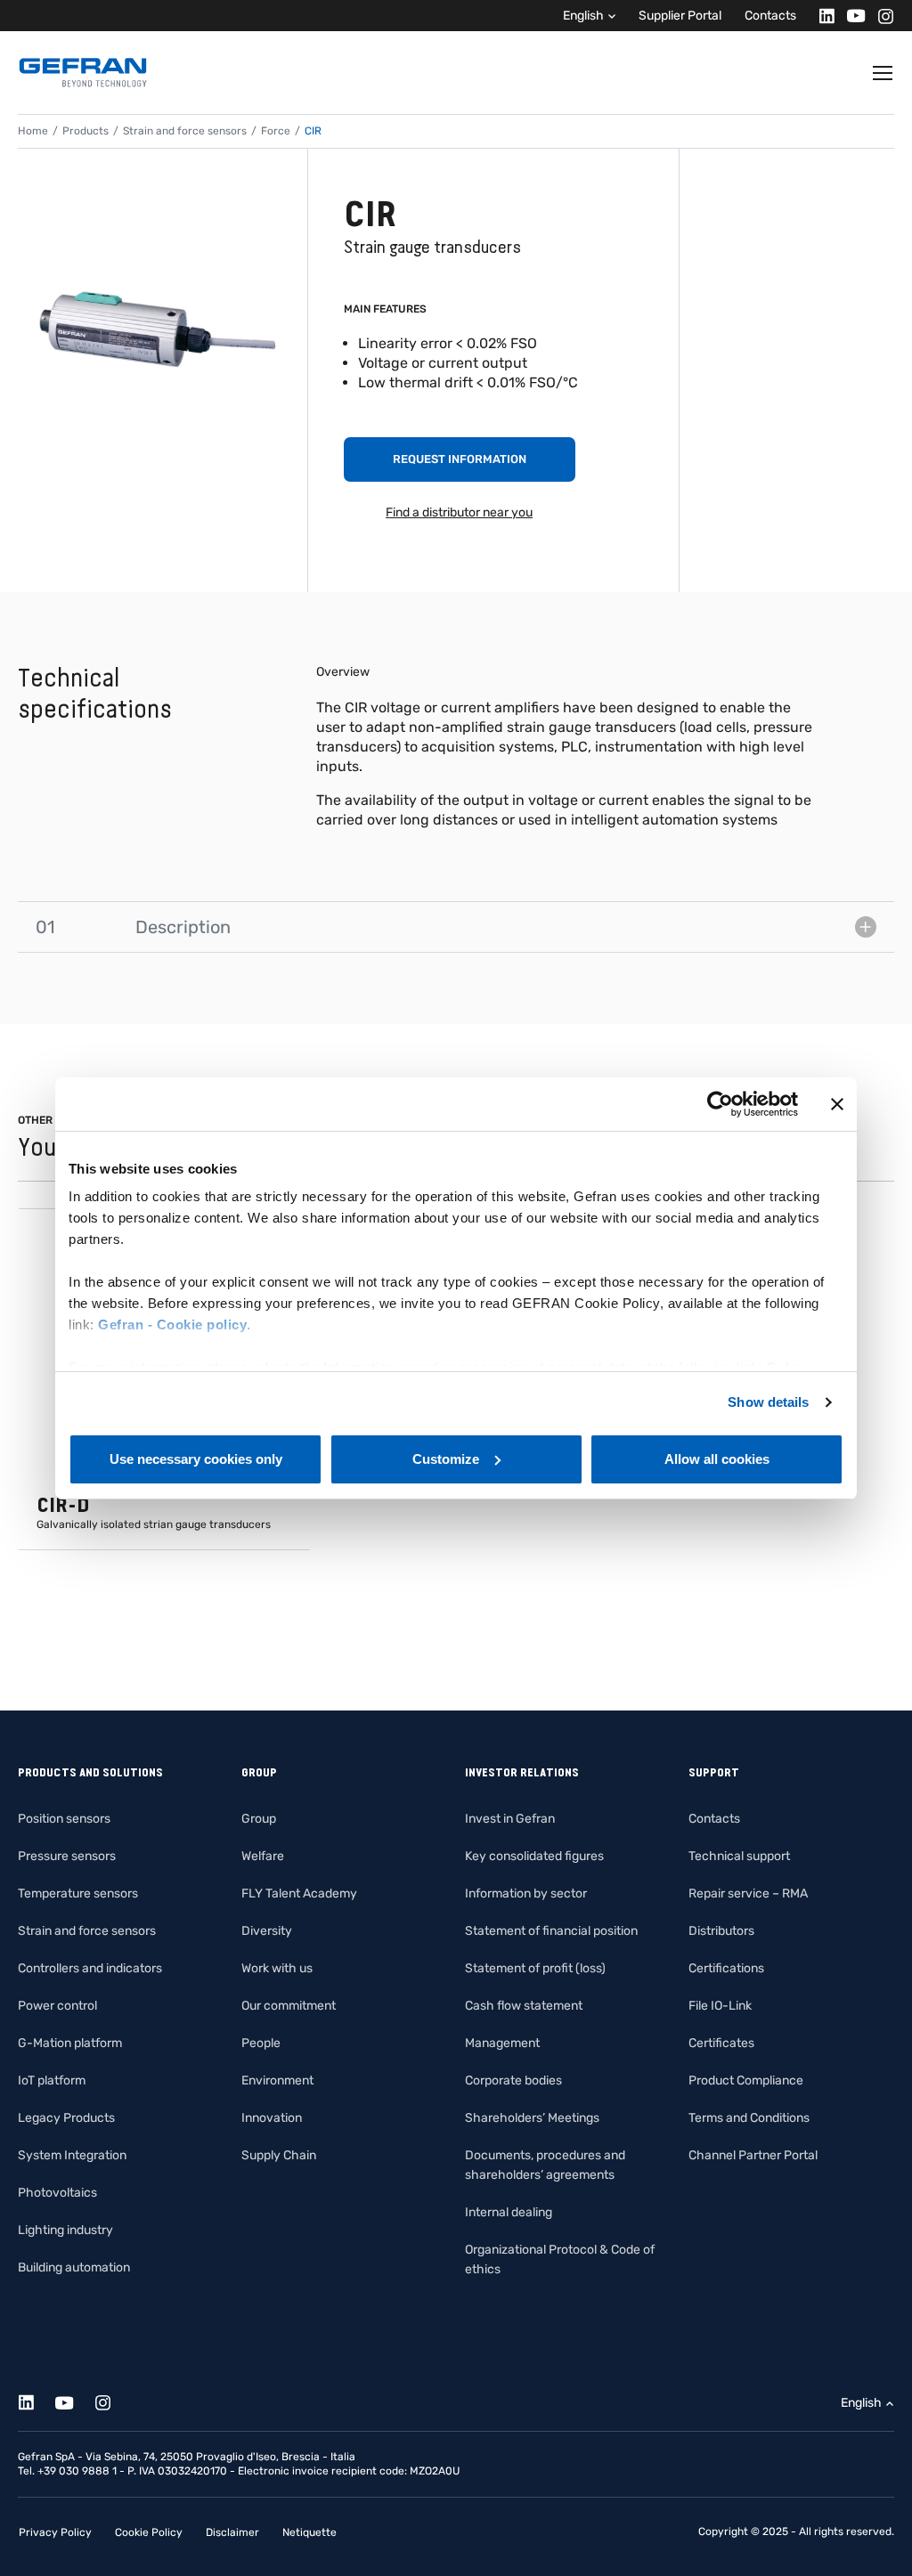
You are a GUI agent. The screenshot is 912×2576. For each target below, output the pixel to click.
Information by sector (526, 1893)
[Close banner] (837, 1104)
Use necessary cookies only (196, 1459)
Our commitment (289, 2006)
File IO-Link (720, 2006)
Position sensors (64, 1819)
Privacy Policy (55, 2532)
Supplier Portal (680, 16)
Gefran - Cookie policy (172, 1325)
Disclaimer (232, 2532)
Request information (460, 459)
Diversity (267, 1931)
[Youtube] (851, 16)
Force (276, 131)
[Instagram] (880, 16)
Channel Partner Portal (753, 2155)
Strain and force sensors (185, 131)
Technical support (739, 1856)
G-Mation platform (70, 2043)
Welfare (263, 1856)
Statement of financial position (551, 1931)
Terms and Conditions (749, 2118)
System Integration (72, 2155)
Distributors (721, 1931)
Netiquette (309, 2532)
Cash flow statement (524, 2006)
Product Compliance (746, 2080)
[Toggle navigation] (883, 73)
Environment (277, 2080)
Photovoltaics (57, 2193)
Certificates (721, 2043)
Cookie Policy (149, 2532)
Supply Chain (279, 2155)
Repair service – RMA (748, 1893)
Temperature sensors (78, 1893)
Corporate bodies (513, 2080)
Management (502, 2043)
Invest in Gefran (510, 1819)
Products (85, 131)
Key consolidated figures (534, 1856)
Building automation (74, 2267)
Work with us (277, 1968)
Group (259, 1819)
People (261, 2043)
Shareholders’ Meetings (532, 2118)
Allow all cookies (717, 1459)
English (583, 16)
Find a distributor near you (459, 512)
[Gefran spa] (83, 73)
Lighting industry (65, 2230)
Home (33, 131)
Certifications (726, 1968)
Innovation (272, 2118)
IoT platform (52, 2080)
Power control (57, 2006)
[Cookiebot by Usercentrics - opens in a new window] (720, 1104)
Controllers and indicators (90, 1968)
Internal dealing (509, 2212)
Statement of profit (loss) (535, 1968)
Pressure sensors (67, 1856)
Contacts (770, 16)
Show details (768, 1402)
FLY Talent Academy (299, 1893)
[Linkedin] (822, 16)
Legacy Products (66, 2118)
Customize (446, 1459)
